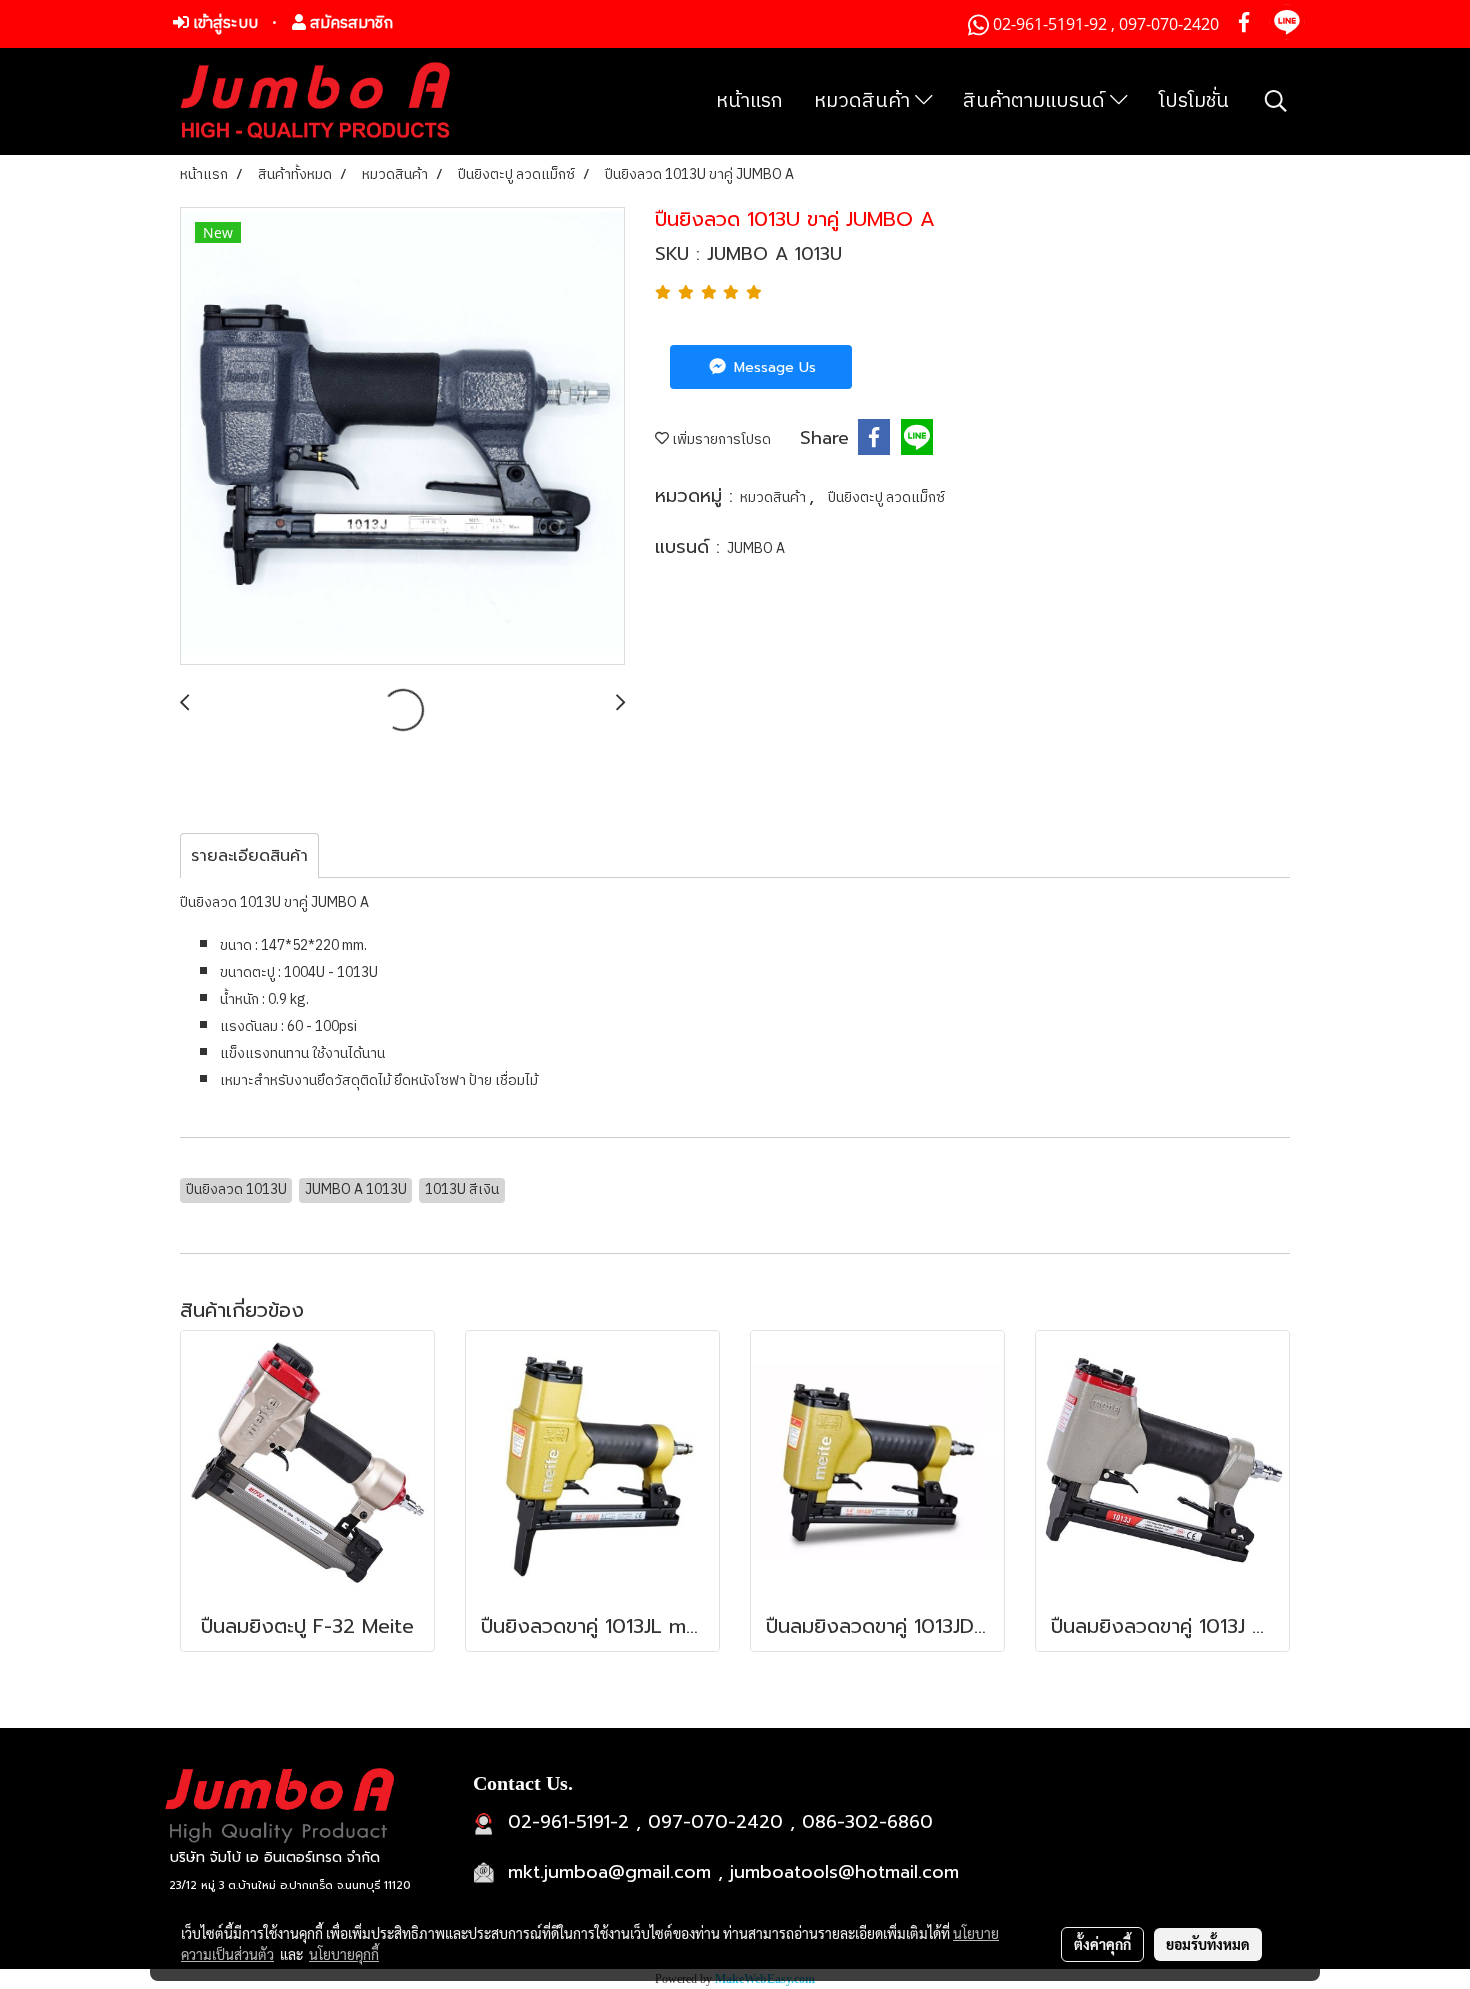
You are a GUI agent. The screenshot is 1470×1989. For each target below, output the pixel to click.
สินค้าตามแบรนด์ (1036, 101)
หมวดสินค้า (864, 101)
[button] (1276, 101)
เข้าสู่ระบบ (223, 23)
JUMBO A (756, 548)
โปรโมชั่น (1194, 101)
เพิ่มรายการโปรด (720, 439)
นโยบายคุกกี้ (344, 1954)
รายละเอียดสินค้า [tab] (249, 856)
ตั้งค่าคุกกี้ (1102, 1944)
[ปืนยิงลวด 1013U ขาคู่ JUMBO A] (402, 437)
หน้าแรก (749, 101)
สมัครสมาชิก (349, 23)
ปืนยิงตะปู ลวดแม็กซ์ (886, 497)
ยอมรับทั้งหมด (1208, 1944)
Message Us (772, 367)
